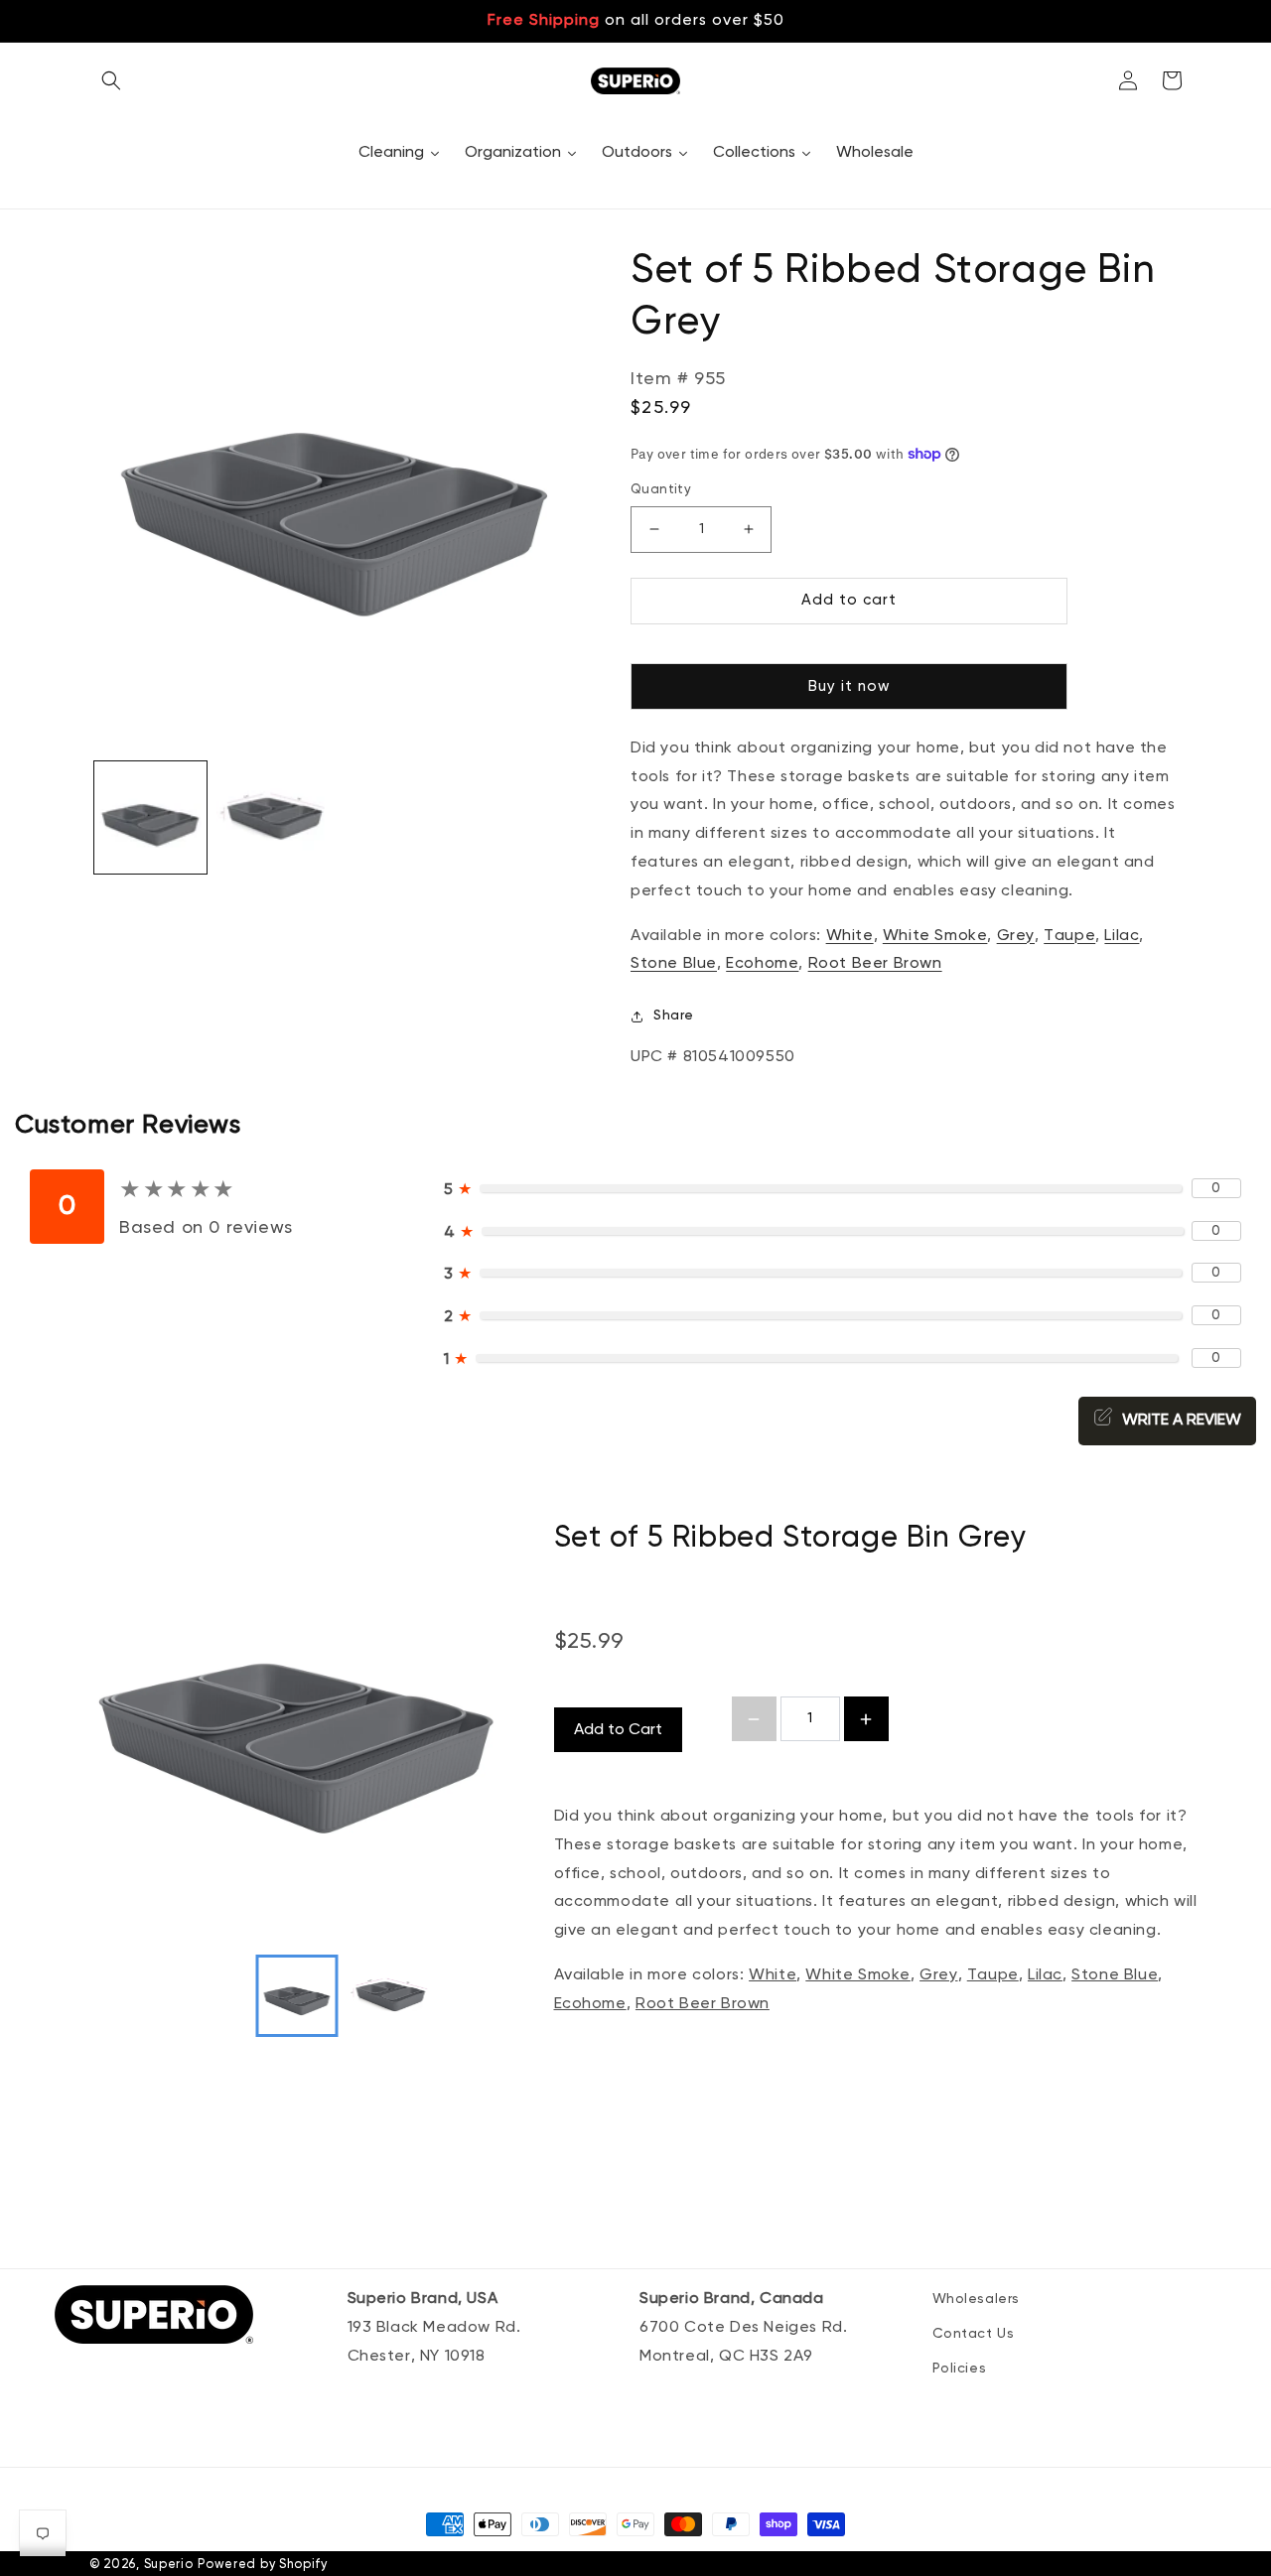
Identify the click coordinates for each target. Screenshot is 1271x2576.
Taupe (993, 1975)
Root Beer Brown (703, 2004)
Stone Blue (1115, 1975)
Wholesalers (977, 2299)
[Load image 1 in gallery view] (150, 817)
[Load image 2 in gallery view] (273, 817)
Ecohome (590, 2004)
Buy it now (849, 686)
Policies (960, 2369)
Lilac (1045, 1975)
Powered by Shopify (263, 2565)
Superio (169, 2565)
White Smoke (858, 1975)
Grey (938, 1975)
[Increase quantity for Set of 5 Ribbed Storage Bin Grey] (866, 1719)
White (773, 1975)
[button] (111, 80)
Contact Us (974, 2334)
